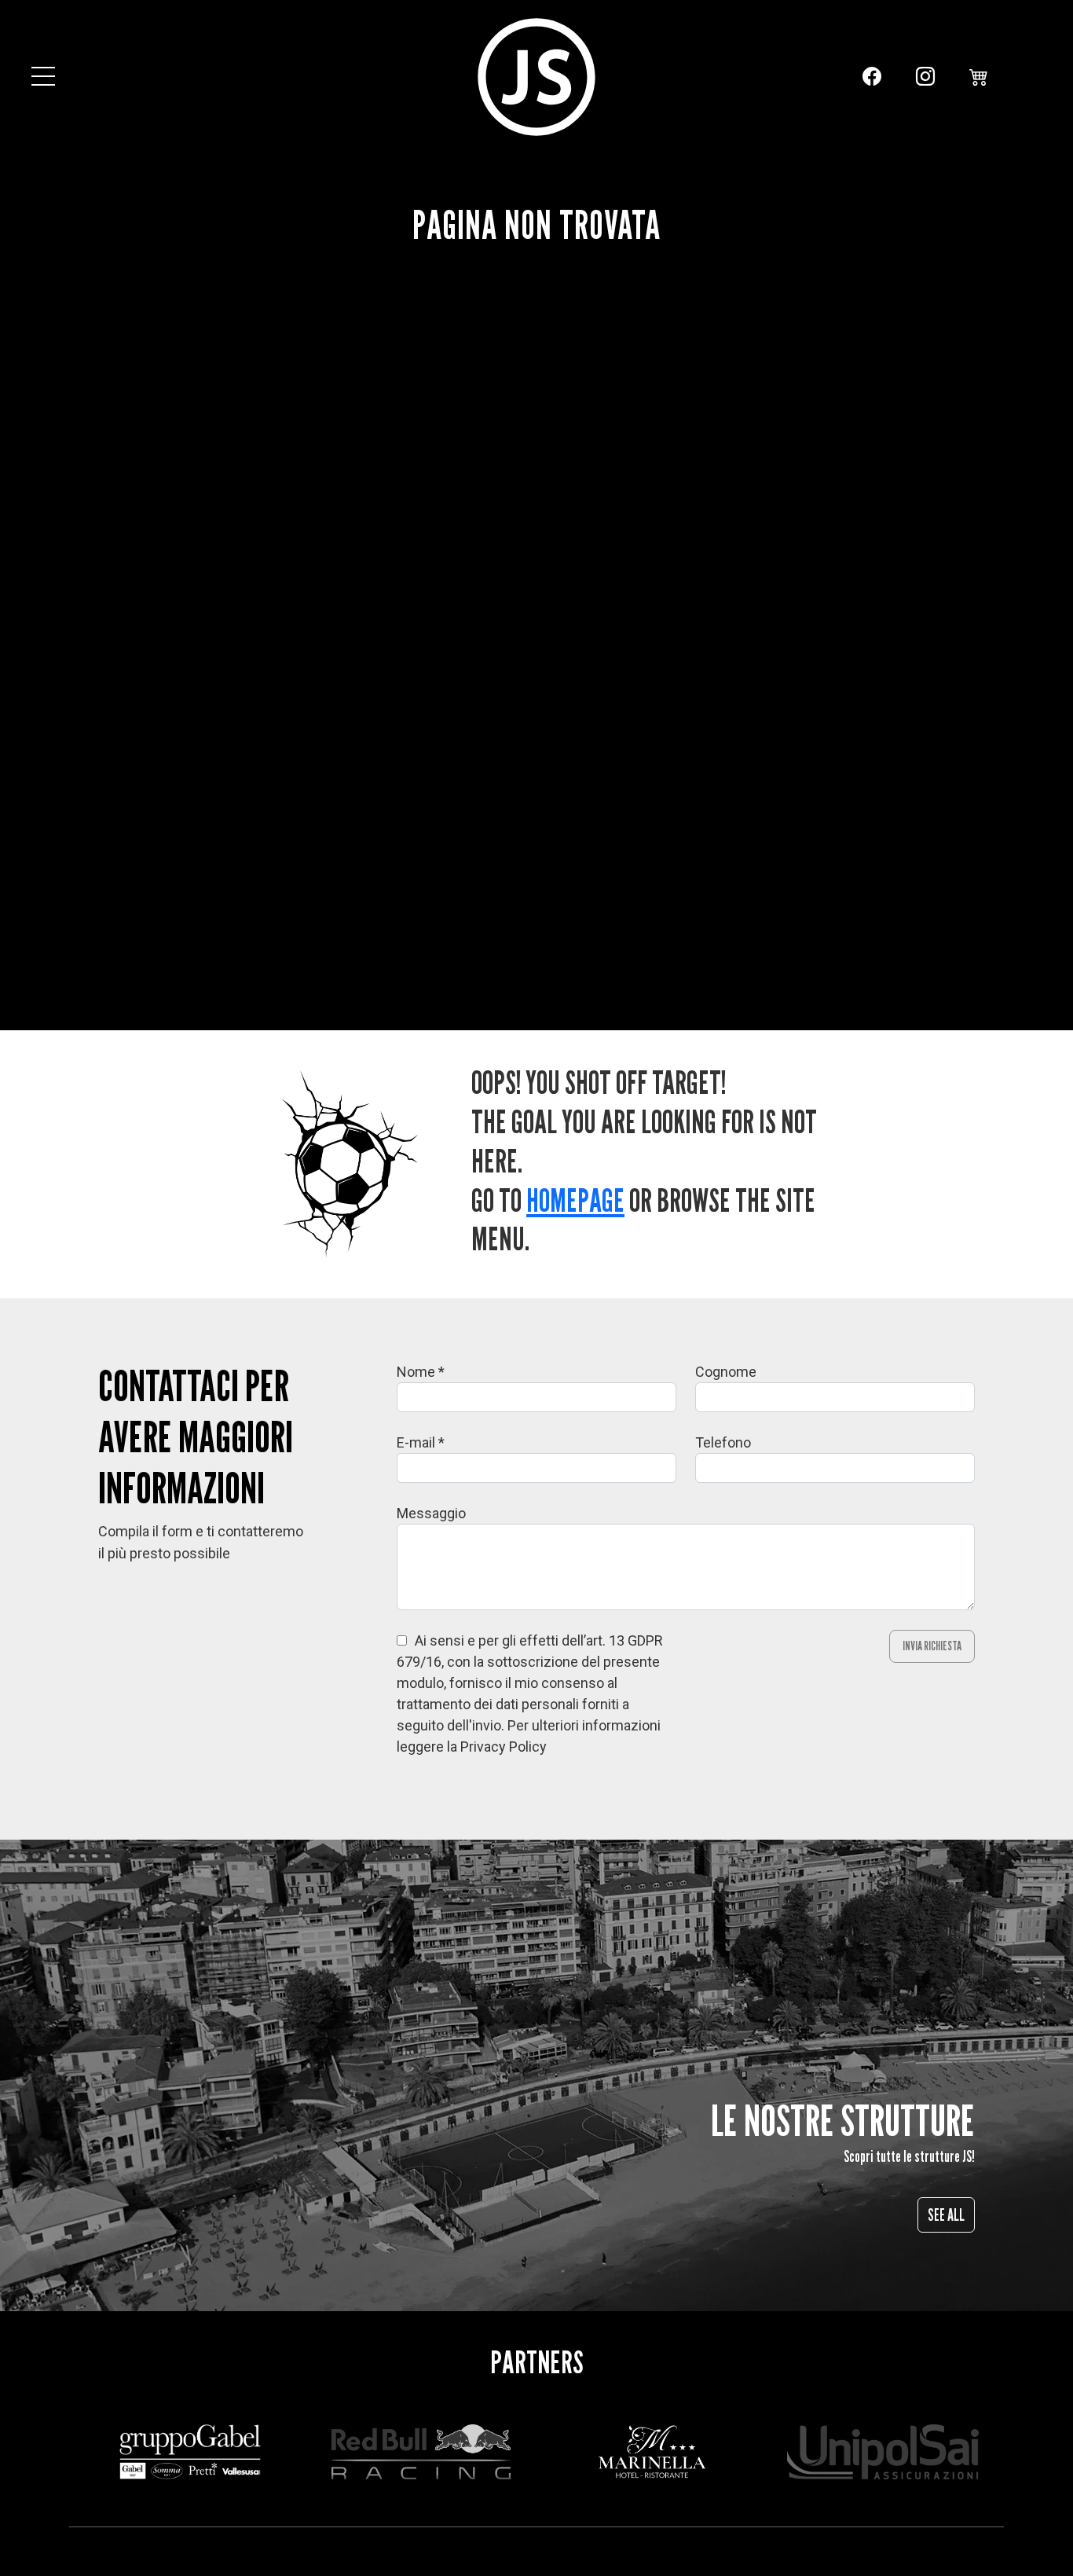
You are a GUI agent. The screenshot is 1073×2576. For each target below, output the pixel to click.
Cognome (726, 1372)
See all (946, 2215)
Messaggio (431, 1513)
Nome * (421, 1372)
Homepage (575, 1200)
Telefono (723, 1442)
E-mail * (421, 1442)
